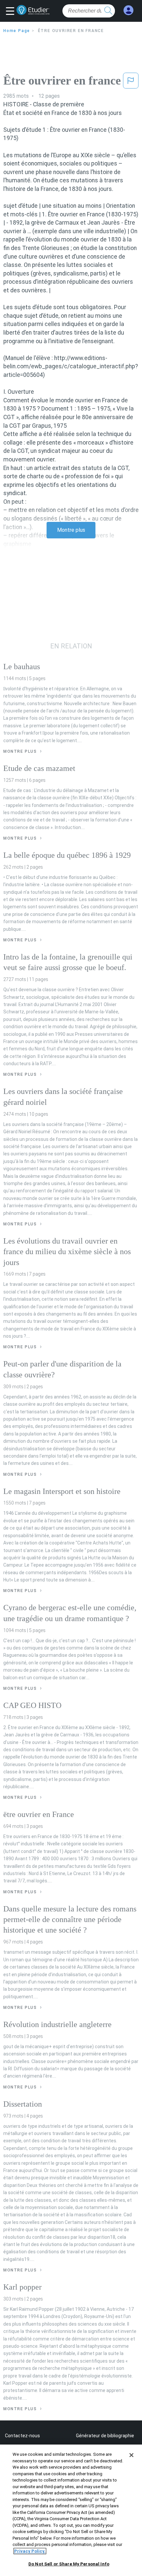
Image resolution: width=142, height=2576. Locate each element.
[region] (71, 2510)
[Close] (131, 2455)
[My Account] (128, 10)
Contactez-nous (22, 2436)
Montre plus (71, 530)
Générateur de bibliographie (105, 2436)
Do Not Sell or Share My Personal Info (69, 2564)
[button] (12, 12)
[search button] (108, 11)
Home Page (17, 31)
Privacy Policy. (30, 2551)
